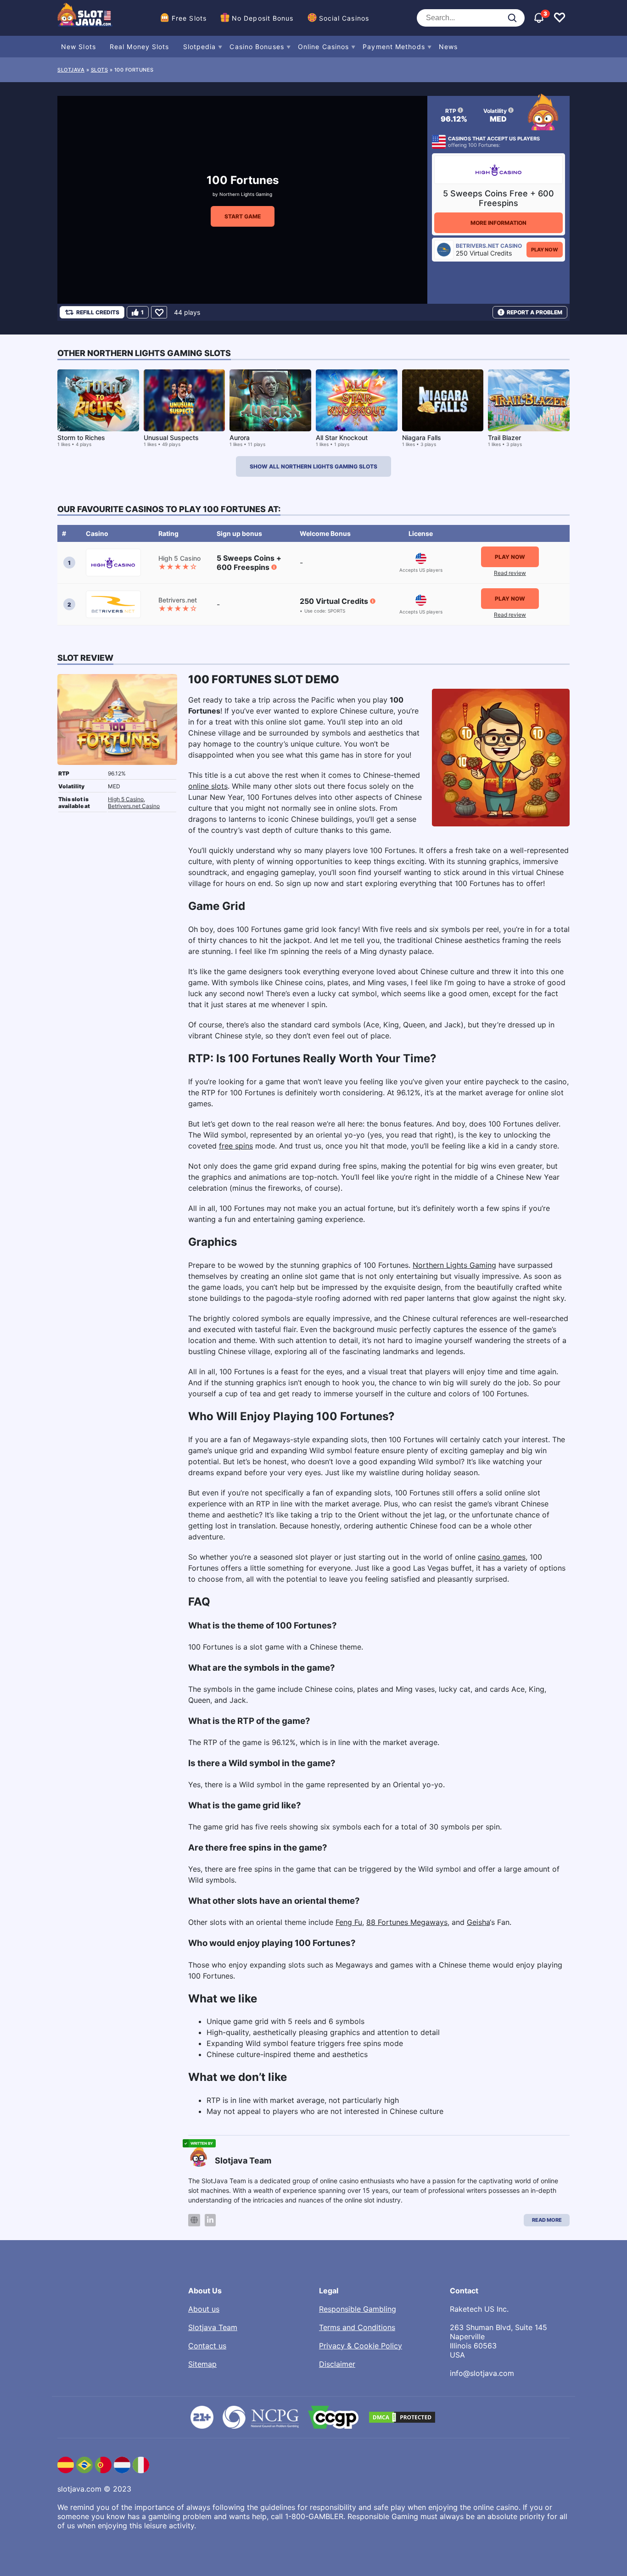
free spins (236, 1146)
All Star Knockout (342, 438)
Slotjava (71, 70)
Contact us (207, 2346)
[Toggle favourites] (560, 18)
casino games (502, 1557)
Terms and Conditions (357, 2327)
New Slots (78, 47)
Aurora (240, 438)
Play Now (545, 250)
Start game (243, 216)
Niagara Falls (422, 438)
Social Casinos (344, 18)
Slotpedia (200, 47)
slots (100, 70)
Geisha (478, 1922)
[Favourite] (159, 312)
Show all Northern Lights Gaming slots (313, 466)
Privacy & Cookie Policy (361, 2346)
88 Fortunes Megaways (407, 1922)
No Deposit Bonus (263, 18)
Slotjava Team (213, 2327)
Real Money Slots (140, 47)
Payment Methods (394, 47)
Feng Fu (349, 1922)
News (448, 47)
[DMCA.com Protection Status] (402, 2417)
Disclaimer (337, 2364)
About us (204, 2309)
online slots (208, 786)
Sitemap (202, 2364)
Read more (547, 2220)
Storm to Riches (81, 438)
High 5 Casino (126, 799)
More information (498, 223)
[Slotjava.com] (85, 18)
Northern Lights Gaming (246, 194)
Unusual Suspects (171, 438)
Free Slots (189, 18)
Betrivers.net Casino (134, 806)
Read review (510, 573)
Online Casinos (323, 47)
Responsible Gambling (358, 2309)
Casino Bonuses (257, 47)
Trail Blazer (504, 438)
